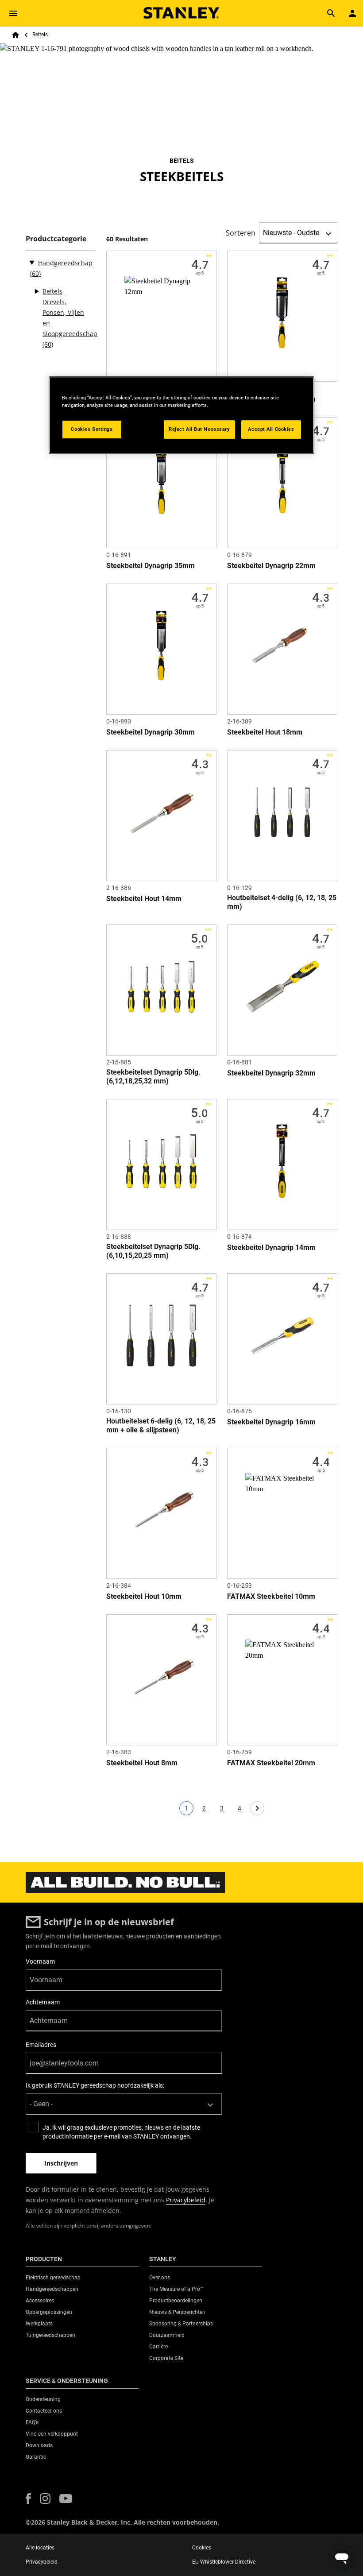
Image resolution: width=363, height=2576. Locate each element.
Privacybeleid (186, 2200)
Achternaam (43, 2002)
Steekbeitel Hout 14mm (144, 899)
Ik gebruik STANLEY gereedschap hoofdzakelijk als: (95, 2085)
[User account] (352, 13)
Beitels (40, 35)
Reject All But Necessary (199, 429)
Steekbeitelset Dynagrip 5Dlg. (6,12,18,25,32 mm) (153, 1077)
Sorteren (241, 233)
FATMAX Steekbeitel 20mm (271, 1763)
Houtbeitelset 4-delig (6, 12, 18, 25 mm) (282, 902)
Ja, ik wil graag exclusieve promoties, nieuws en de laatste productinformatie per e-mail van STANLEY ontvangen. (121, 2132)
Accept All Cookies (271, 429)
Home (15, 35)
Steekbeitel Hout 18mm (265, 732)
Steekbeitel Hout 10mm (144, 1596)
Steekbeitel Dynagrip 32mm (271, 1073)
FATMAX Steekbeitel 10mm (271, 1596)
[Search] (331, 13)
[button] (28, 2499)
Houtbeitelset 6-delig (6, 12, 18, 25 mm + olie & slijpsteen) (161, 1425)
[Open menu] (13, 13)
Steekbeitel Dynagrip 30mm (151, 732)
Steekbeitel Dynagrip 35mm (151, 566)
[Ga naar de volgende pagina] (257, 1808)
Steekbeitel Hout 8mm (142, 1763)
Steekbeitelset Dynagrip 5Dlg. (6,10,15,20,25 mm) (153, 1251)
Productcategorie (56, 239)
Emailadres (41, 2045)
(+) (36, 291)
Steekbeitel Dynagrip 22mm (271, 566)
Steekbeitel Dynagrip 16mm (271, 1422)
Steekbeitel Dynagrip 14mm (271, 1247)
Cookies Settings (92, 429)
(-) (32, 262)
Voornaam (40, 1961)
